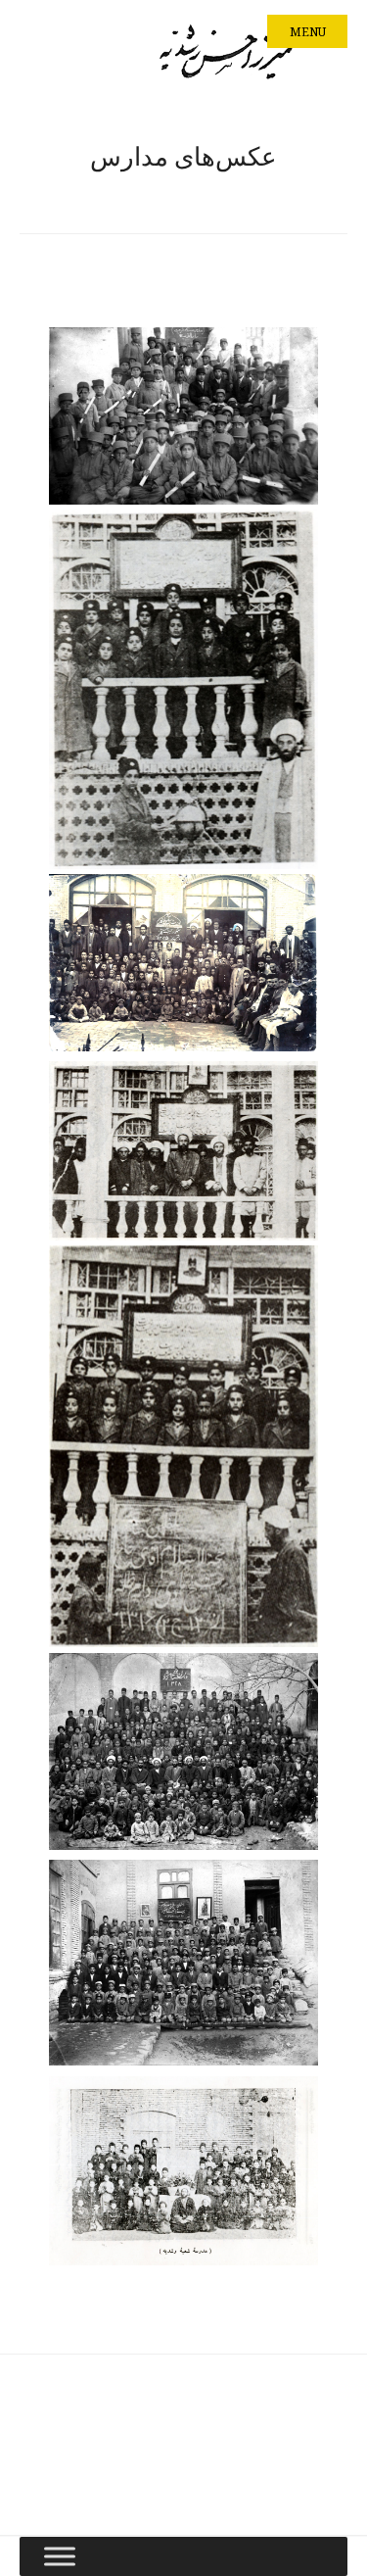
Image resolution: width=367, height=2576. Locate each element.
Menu (308, 32)
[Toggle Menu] (60, 2556)
